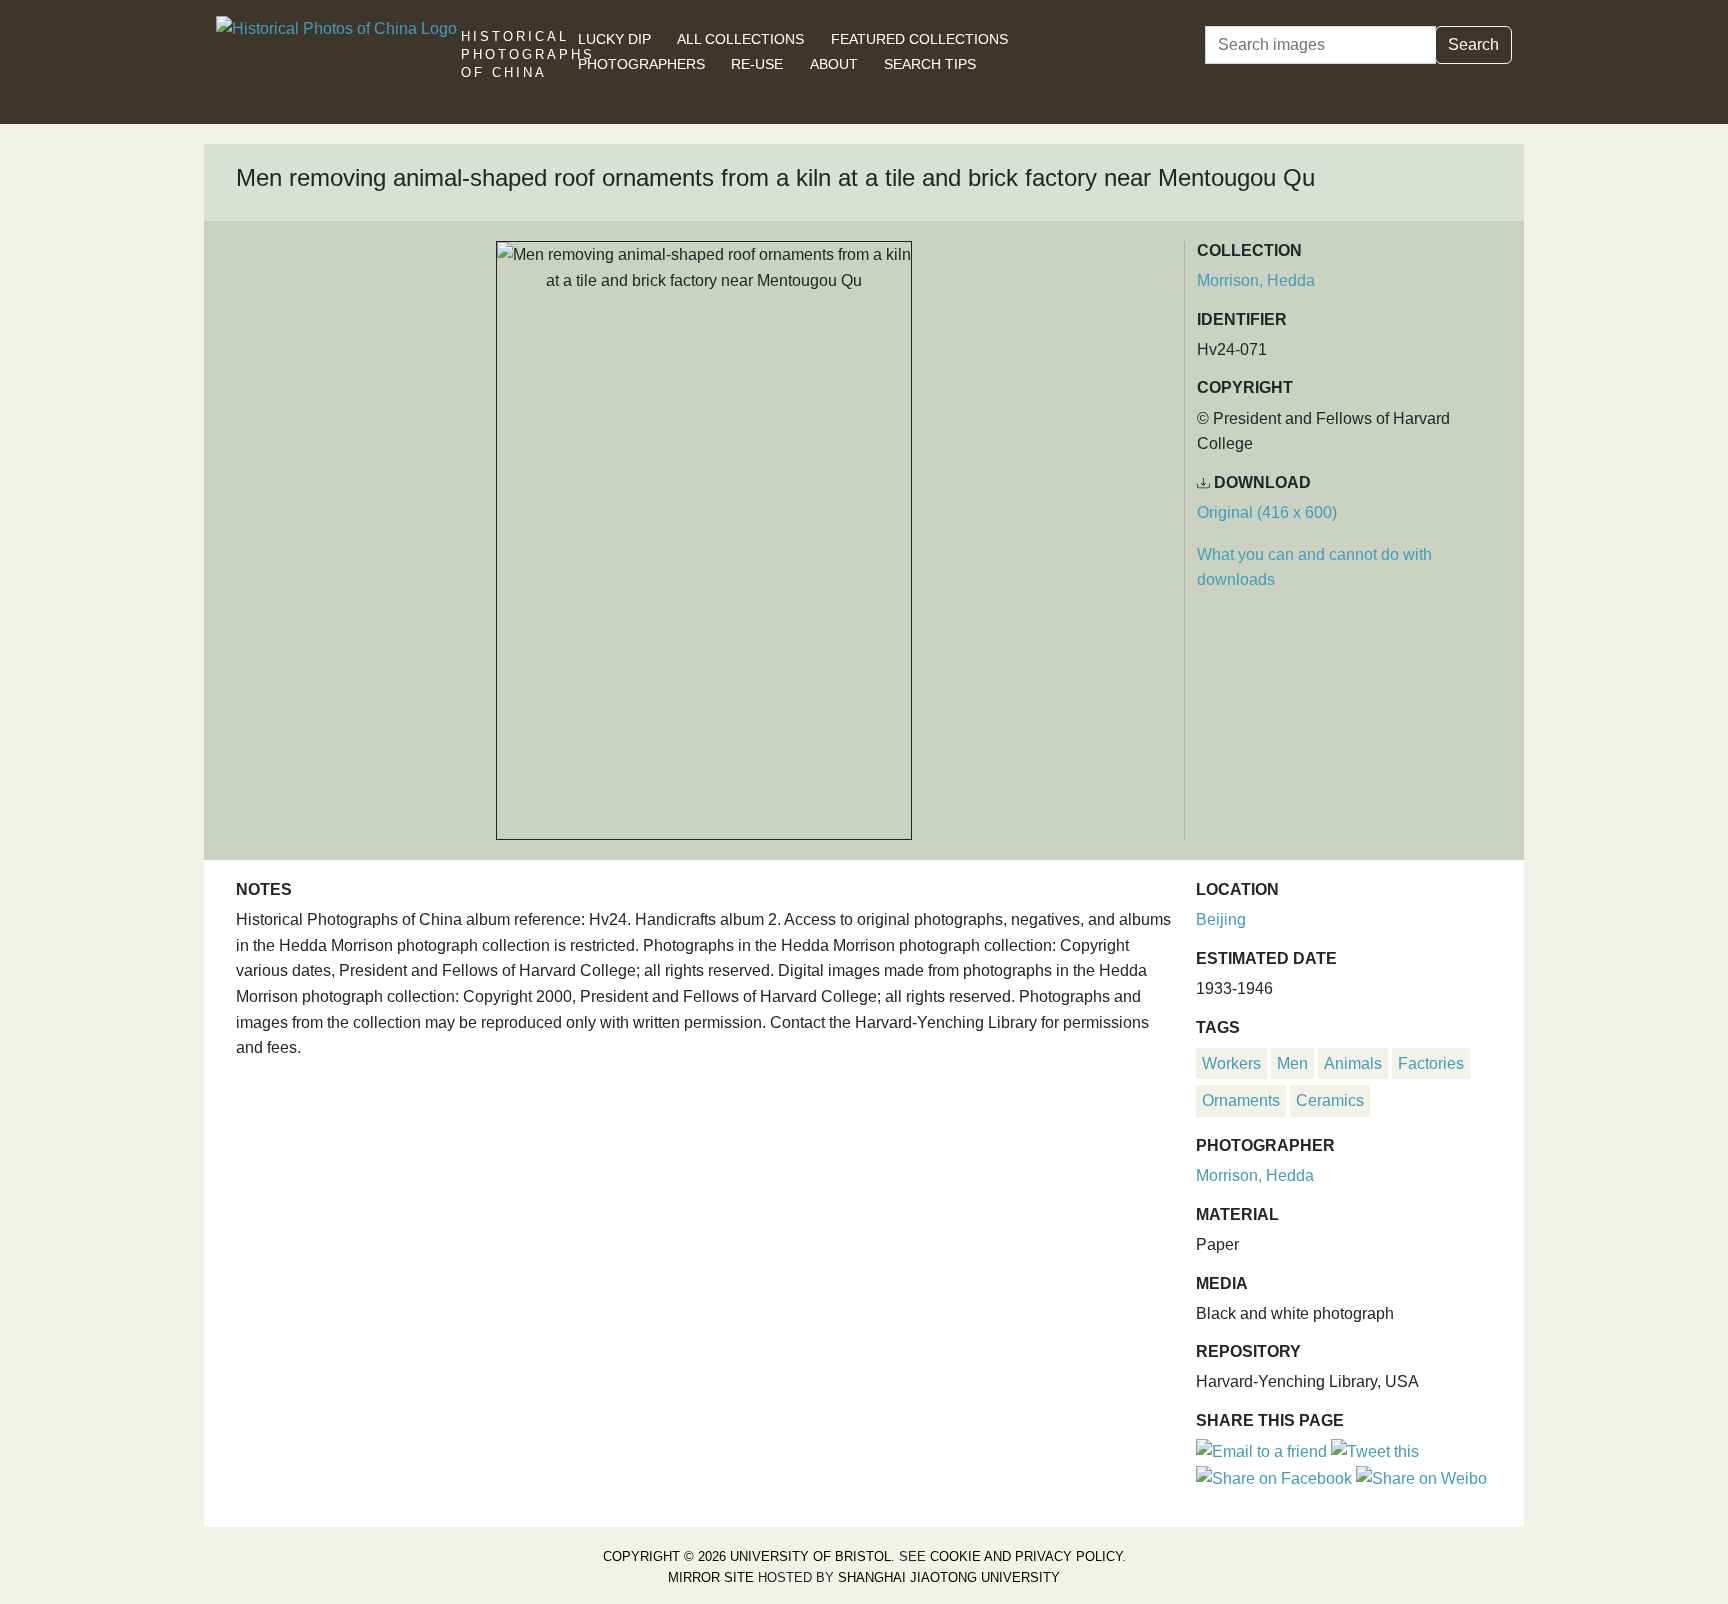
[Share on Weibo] (1421, 1477)
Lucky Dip (614, 39)
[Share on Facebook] (1274, 1477)
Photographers (641, 64)
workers (1231, 1063)
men (1292, 1063)
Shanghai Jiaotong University (949, 1577)
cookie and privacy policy (1026, 1556)
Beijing (1221, 919)
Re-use (757, 64)
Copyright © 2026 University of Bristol (747, 1556)
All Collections (740, 39)
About (834, 64)
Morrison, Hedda (1256, 280)
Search (1473, 44)
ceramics (1330, 1100)
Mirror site (711, 1577)
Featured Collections (919, 39)
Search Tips (930, 64)
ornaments (1241, 1100)
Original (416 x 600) (1267, 512)
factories (1431, 1063)
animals (1353, 1063)
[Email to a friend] (1263, 1450)
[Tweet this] (1375, 1450)
